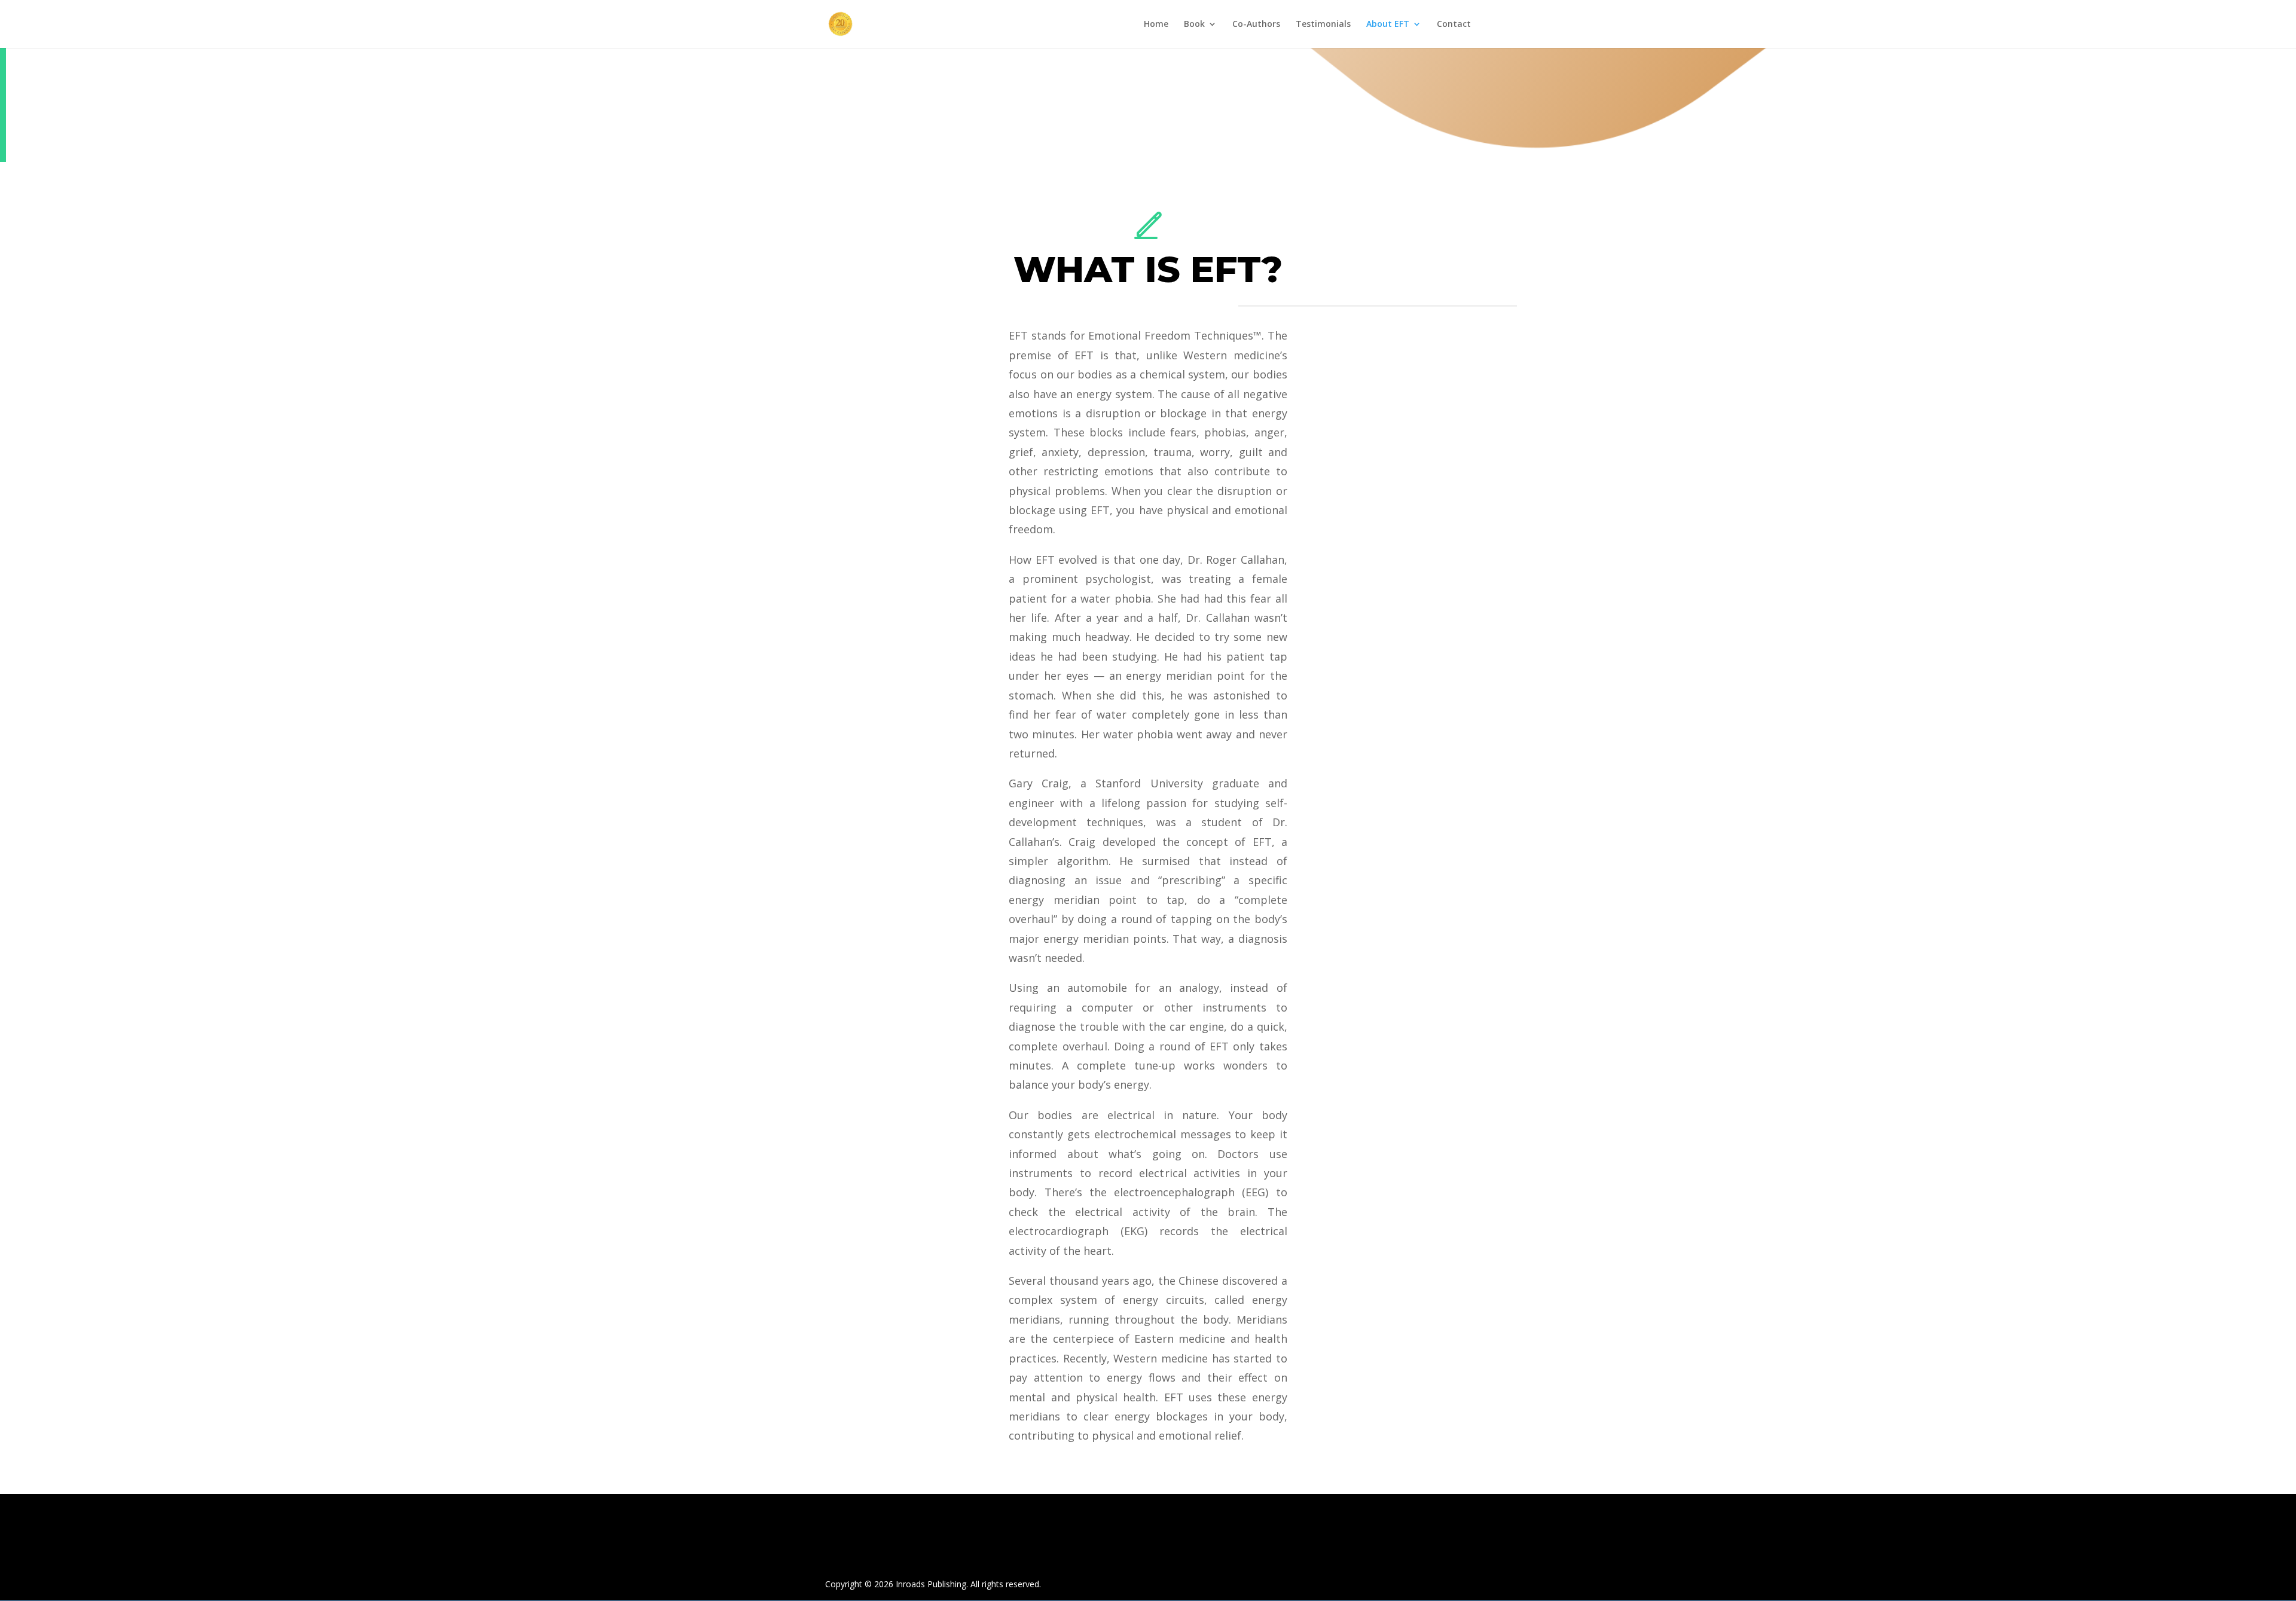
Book (1194, 25)
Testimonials (1323, 25)
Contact (1454, 25)
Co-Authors (1256, 25)
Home (1156, 25)
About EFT (1388, 25)
